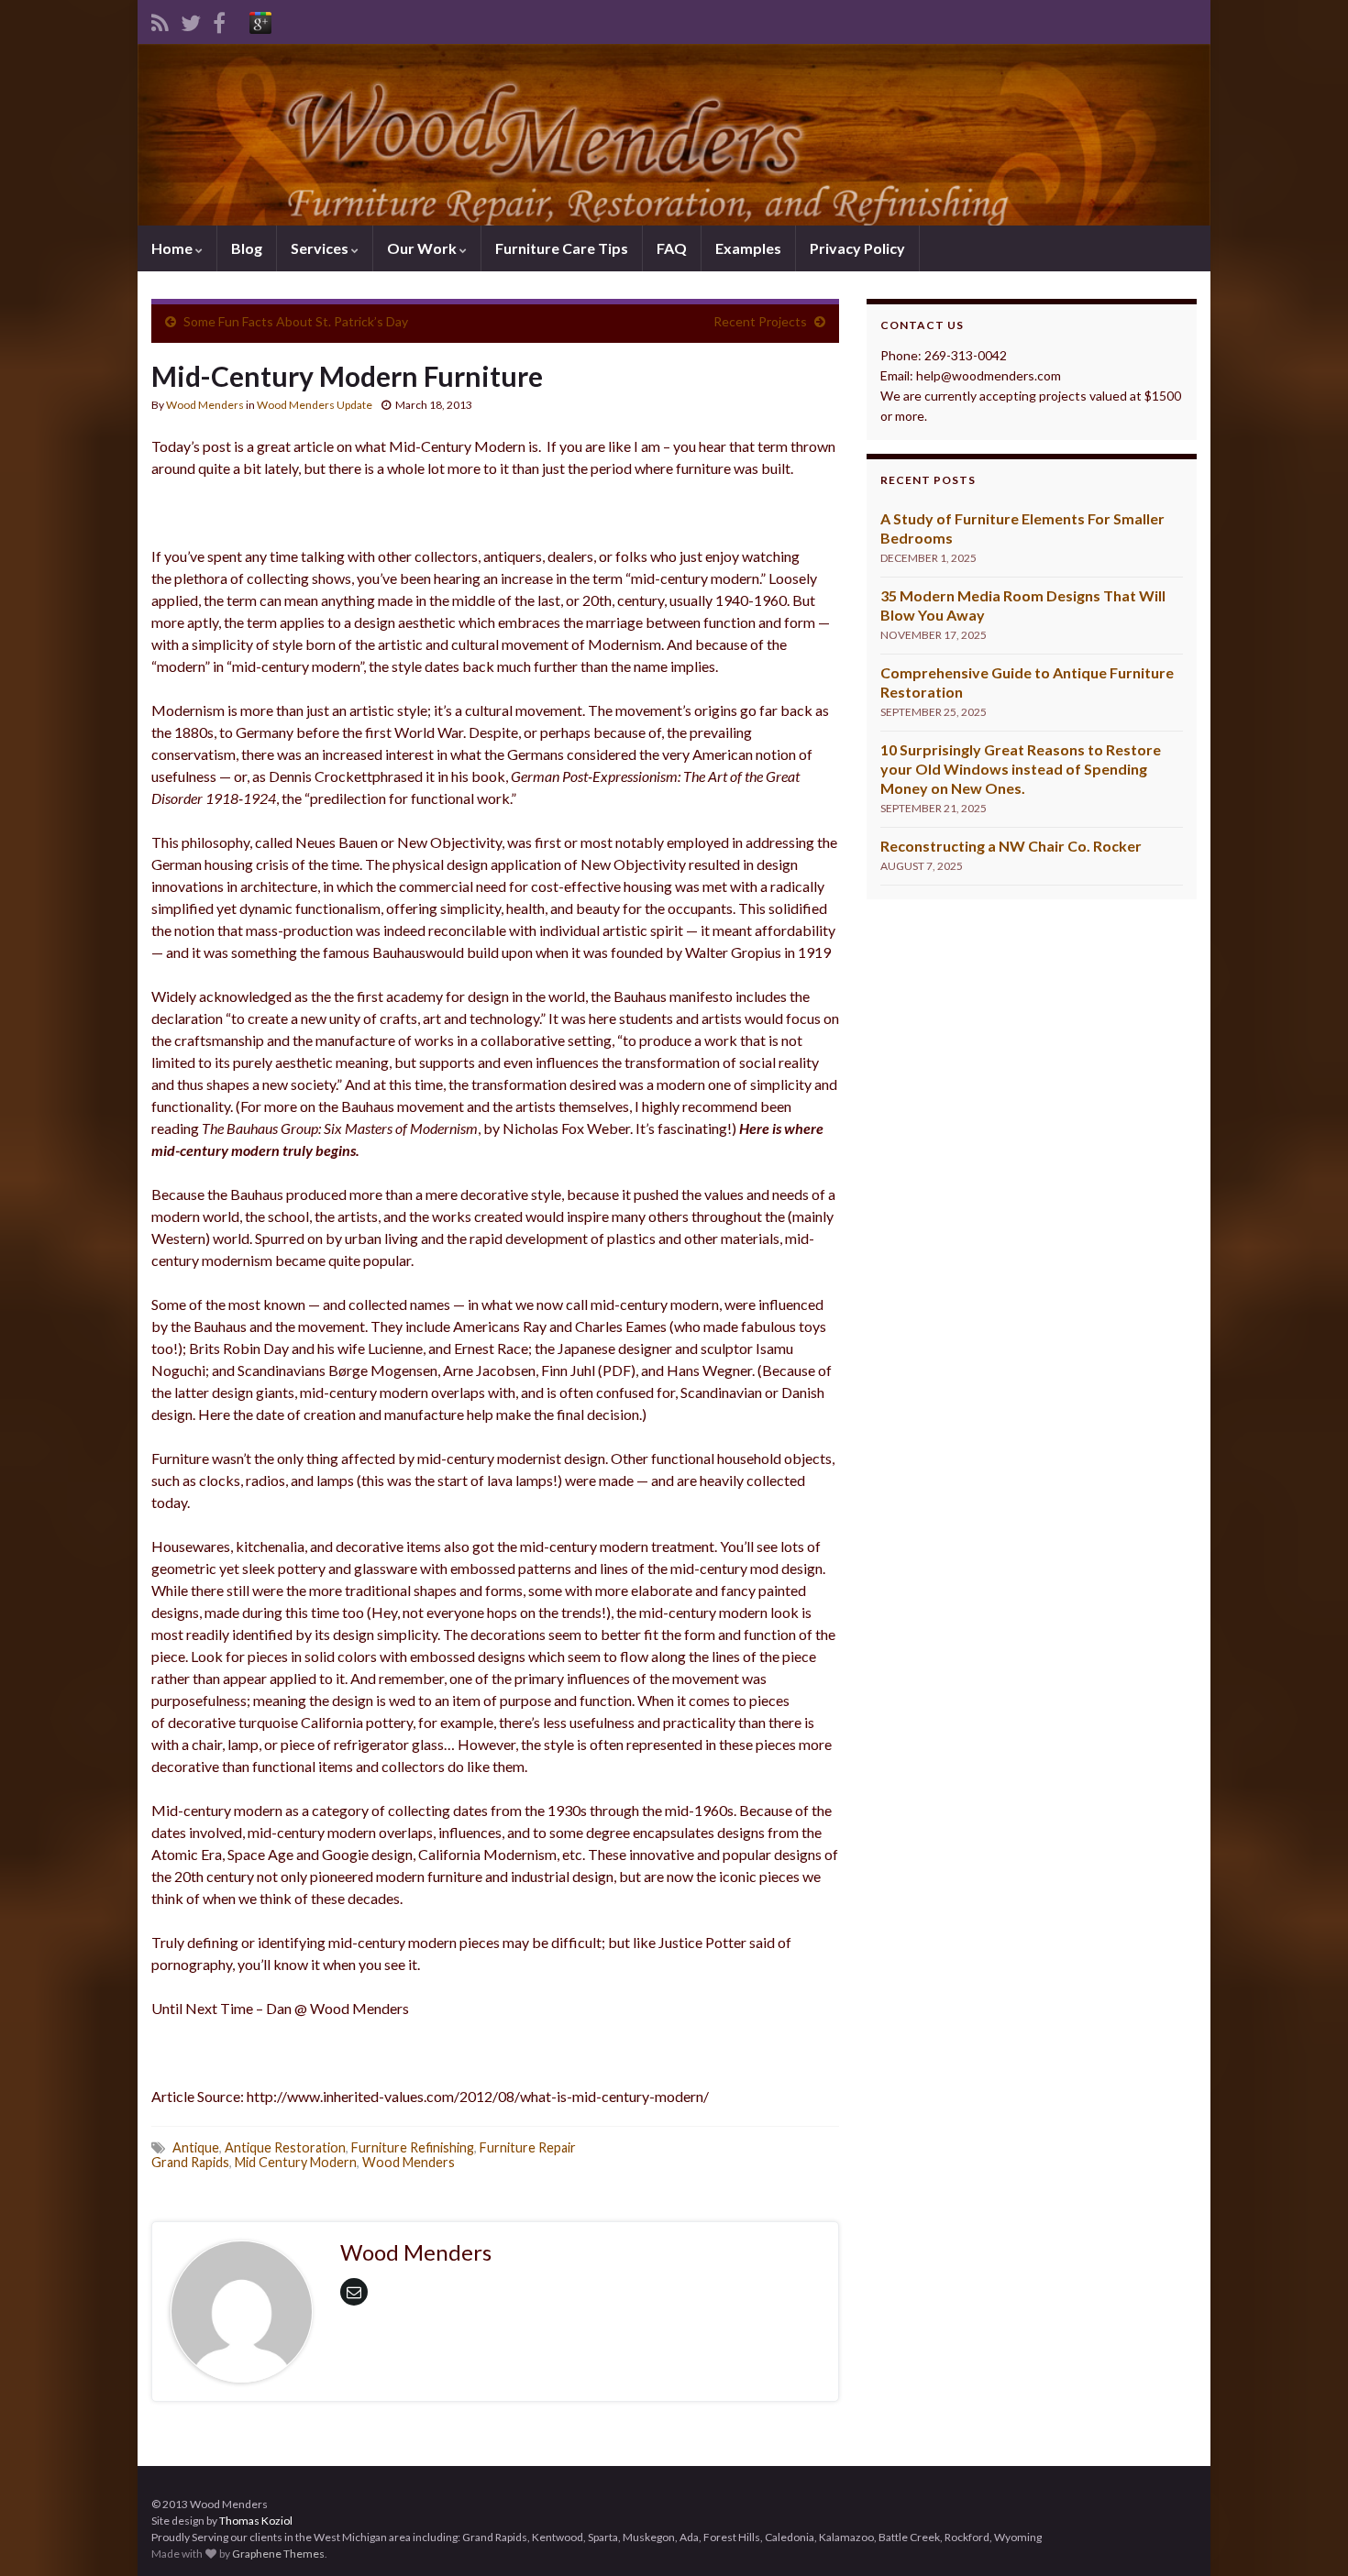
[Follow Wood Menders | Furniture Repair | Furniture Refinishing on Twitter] (191, 20)
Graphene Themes (278, 2554)
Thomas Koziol (256, 2521)
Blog (247, 248)
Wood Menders (205, 405)
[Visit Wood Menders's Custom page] (260, 20)
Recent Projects (760, 321)
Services (321, 248)
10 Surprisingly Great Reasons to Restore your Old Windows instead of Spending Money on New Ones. (1021, 769)
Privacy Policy (857, 248)
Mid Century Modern (296, 2162)
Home (173, 248)
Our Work (423, 248)
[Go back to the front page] (674, 135)
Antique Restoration (285, 2147)
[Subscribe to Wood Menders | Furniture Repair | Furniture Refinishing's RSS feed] (160, 20)
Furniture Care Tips (562, 248)
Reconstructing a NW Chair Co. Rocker (1011, 846)
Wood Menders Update (315, 405)
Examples (748, 248)
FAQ (672, 248)
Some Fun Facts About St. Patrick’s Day (296, 321)
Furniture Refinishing (413, 2147)
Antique (196, 2147)
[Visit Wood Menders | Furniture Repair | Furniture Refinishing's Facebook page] (219, 20)
